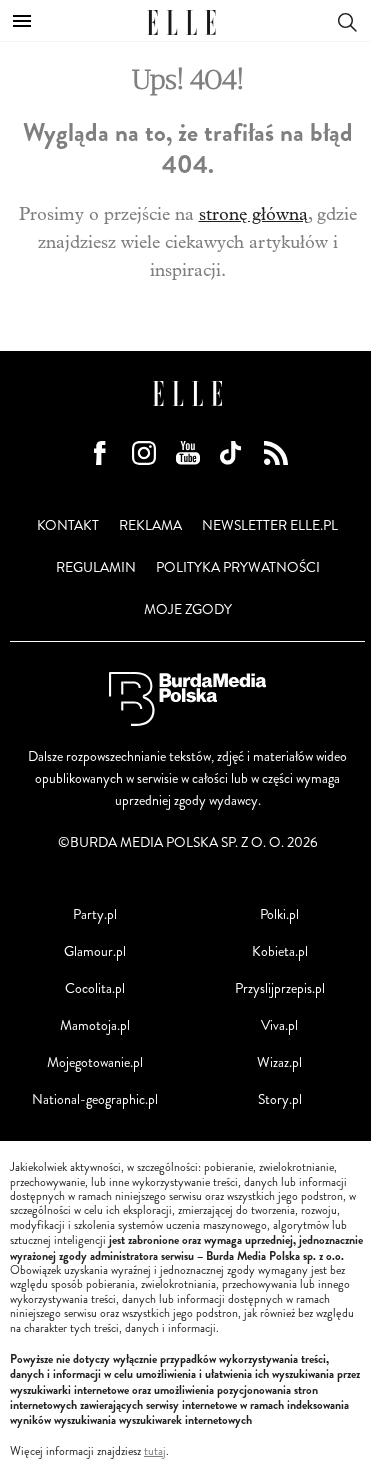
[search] (347, 20)
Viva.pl (279, 1025)
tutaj (155, 1452)
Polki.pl (279, 914)
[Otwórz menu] (22, 21)
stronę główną (253, 214)
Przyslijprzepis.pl (280, 988)
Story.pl (280, 1099)
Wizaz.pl (279, 1062)
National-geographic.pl (95, 1099)
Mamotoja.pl (95, 1025)
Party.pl (95, 914)
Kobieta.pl (280, 951)
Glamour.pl (95, 951)
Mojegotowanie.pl (95, 1062)
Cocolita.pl (95, 988)
